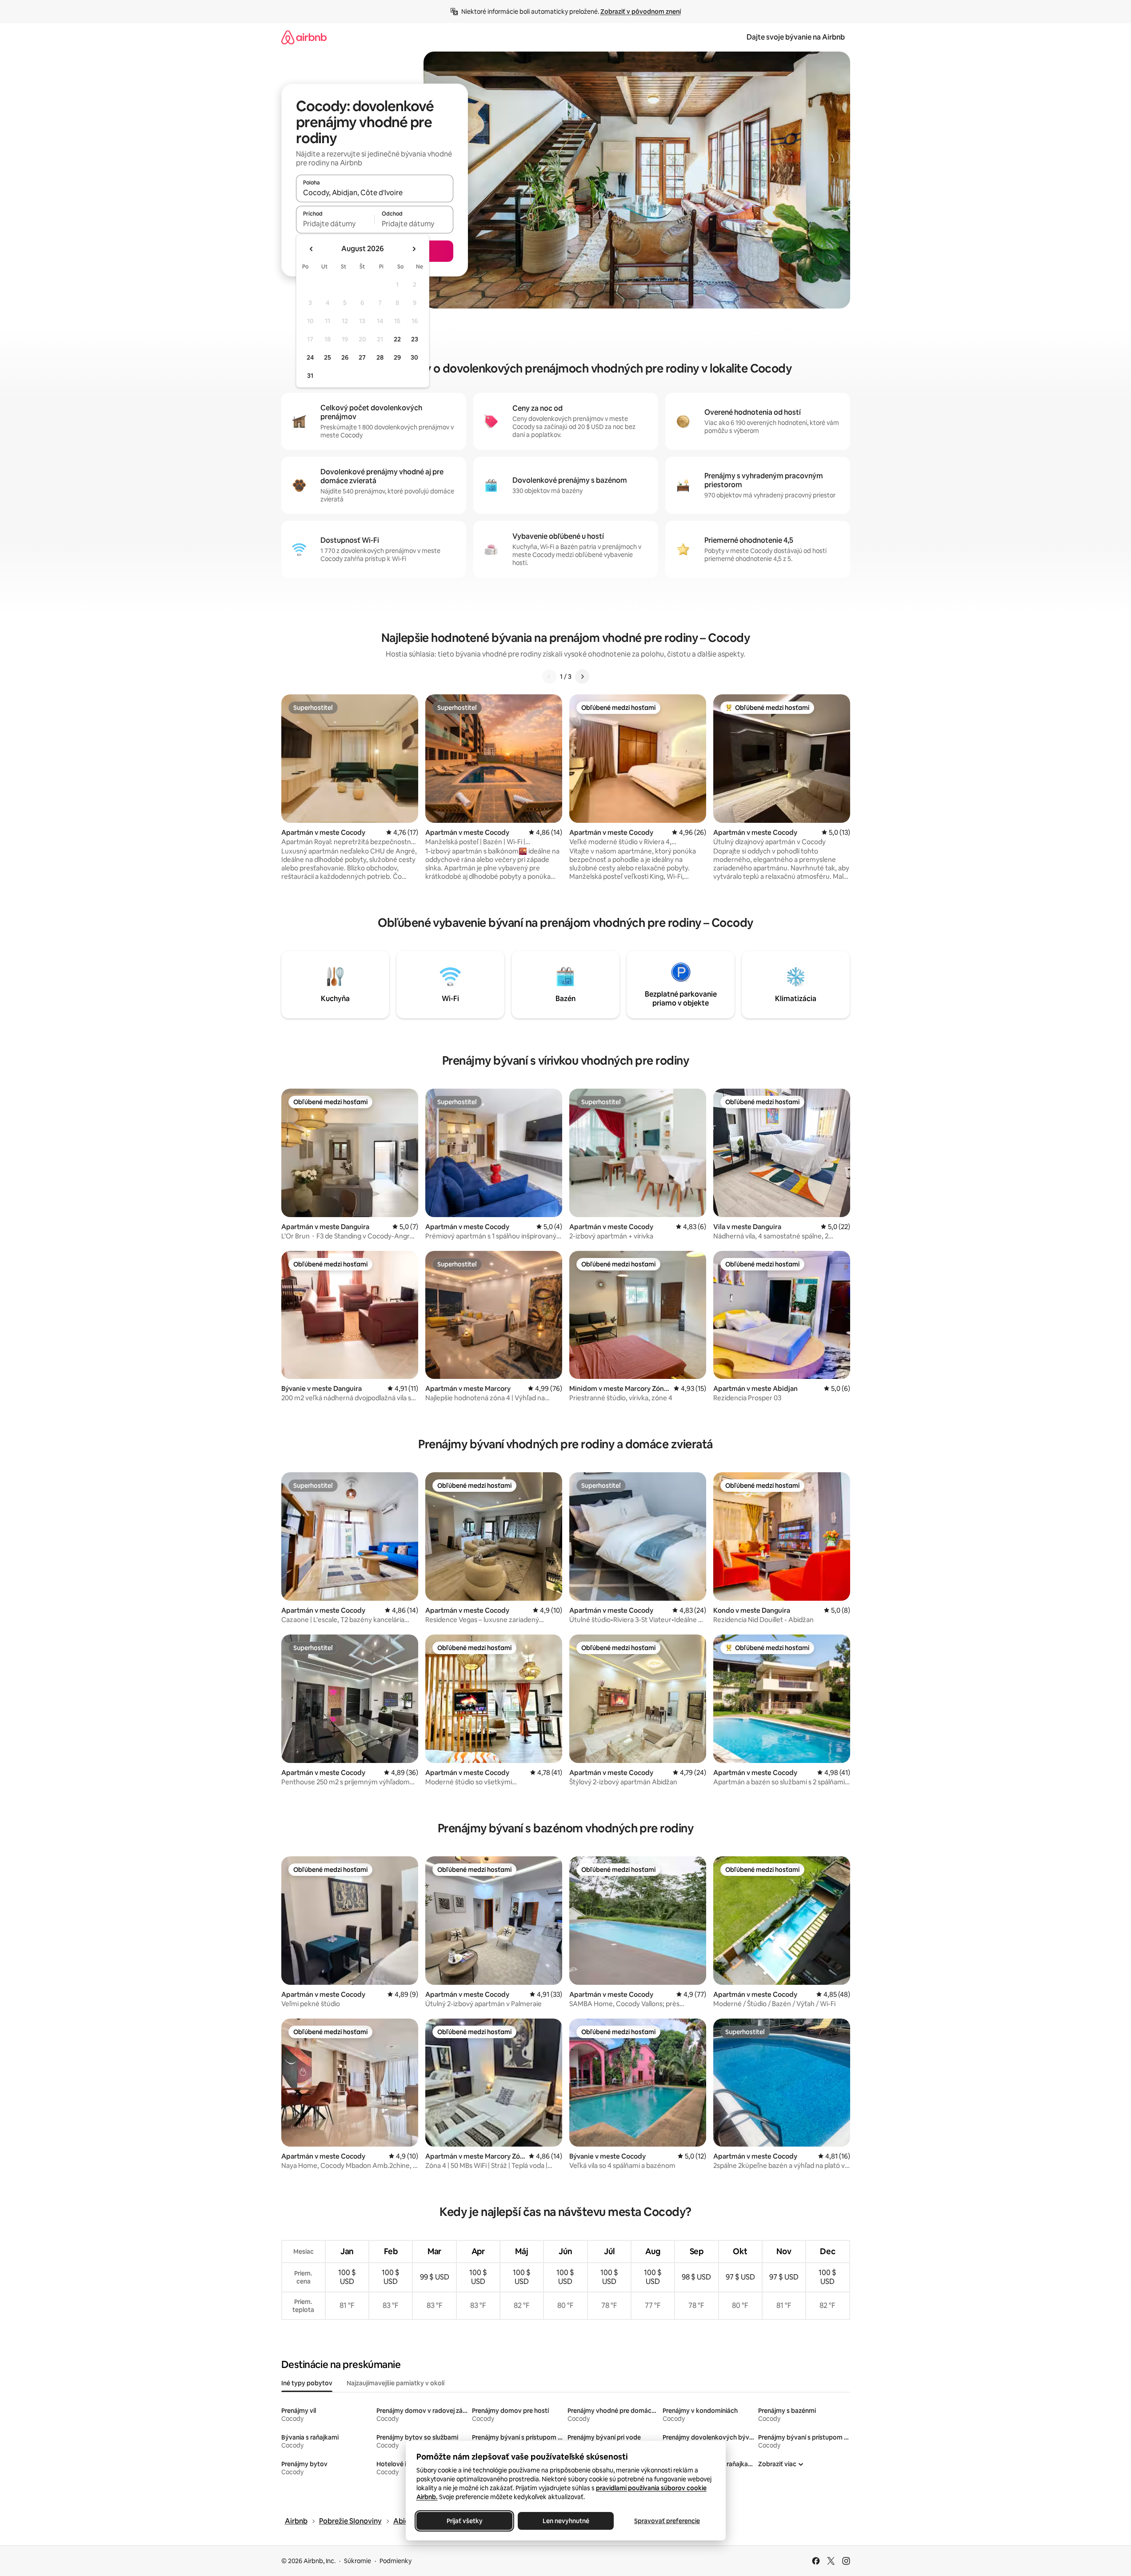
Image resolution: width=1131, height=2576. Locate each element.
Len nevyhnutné (565, 2521)
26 (345, 357)
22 (397, 339)
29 (397, 357)
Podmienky (396, 2561)
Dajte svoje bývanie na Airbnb (796, 37)
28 (380, 357)
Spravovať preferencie (667, 2521)
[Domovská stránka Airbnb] (304, 37)
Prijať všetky (464, 2521)
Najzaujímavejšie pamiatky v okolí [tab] (396, 2383)
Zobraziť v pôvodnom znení (641, 12)
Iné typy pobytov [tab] (307, 2383)
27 (362, 357)
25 (328, 357)
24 (310, 357)
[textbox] (335, 224)
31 (310, 376)
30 (414, 357)
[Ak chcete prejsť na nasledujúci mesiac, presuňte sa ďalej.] (414, 249)
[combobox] (375, 192)
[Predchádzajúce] (549, 677)
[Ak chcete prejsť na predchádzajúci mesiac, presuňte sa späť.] (312, 249)
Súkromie (358, 2561)
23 (415, 339)
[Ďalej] (582, 677)
